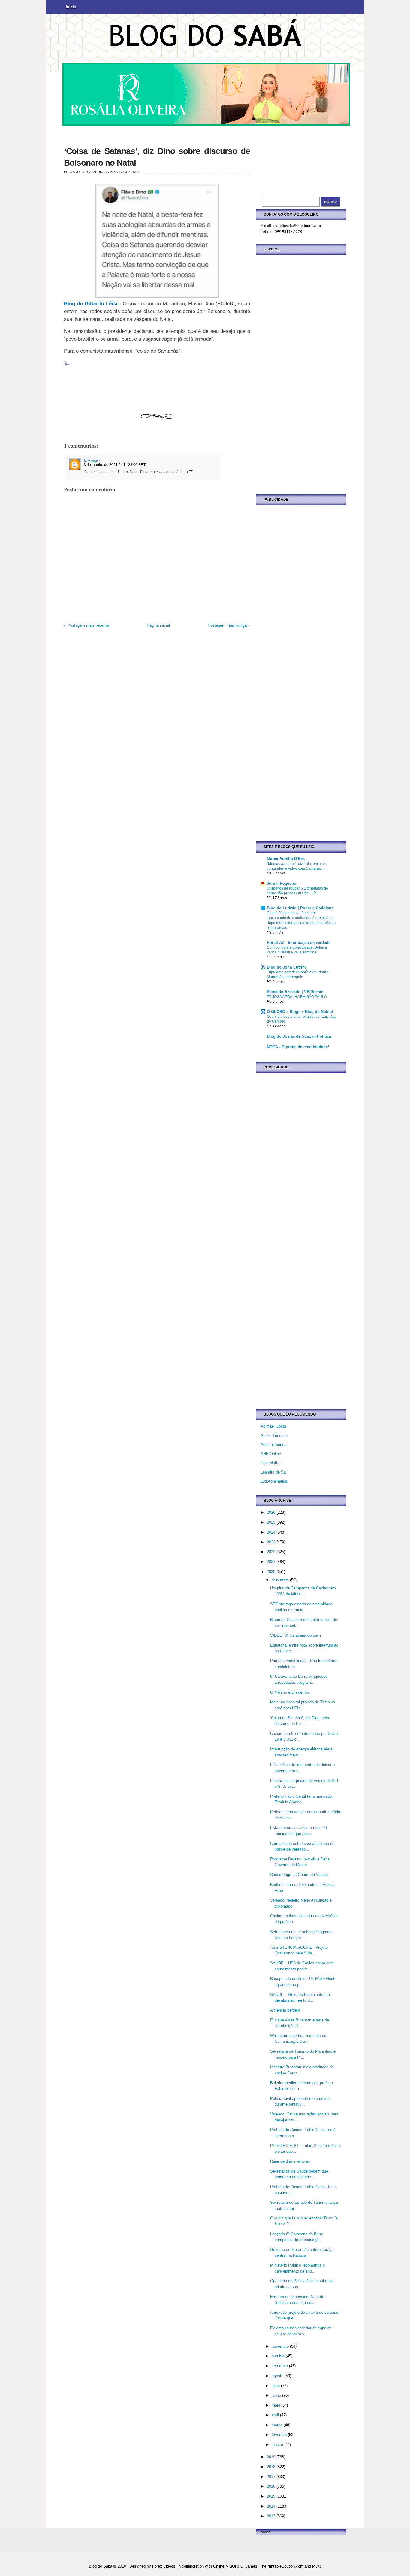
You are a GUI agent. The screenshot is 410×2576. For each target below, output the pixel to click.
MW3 (317, 2566)
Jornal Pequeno (282, 883)
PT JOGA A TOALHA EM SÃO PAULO (297, 997)
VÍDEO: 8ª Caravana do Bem (295, 1635)
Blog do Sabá (101, 2566)
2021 (272, 1562)
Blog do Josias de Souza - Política (299, 1036)
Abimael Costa (273, 1426)
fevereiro (280, 2435)
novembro (281, 2346)
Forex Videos (164, 2566)
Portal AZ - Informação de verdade (299, 943)
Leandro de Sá (273, 1472)
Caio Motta (270, 1463)
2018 (272, 2467)
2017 (272, 2477)
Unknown (92, 461)
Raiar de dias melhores (290, 2161)
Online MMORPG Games (235, 2566)
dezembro (281, 1580)
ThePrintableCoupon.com (282, 2566)
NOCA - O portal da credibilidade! (298, 1047)
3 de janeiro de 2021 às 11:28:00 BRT (115, 465)
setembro (280, 2366)
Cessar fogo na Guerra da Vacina (299, 1875)
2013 (272, 2516)
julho (276, 2386)
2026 (272, 1512)
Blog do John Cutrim (286, 967)
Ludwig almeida (274, 1481)
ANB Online (271, 1454)
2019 (272, 2457)
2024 (272, 1532)
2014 (272, 2506)
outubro (279, 2356)
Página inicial (158, 625)
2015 (272, 2496)
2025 (272, 1522)
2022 (272, 1552)
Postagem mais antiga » (229, 625)
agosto (278, 2376)
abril (276, 2415)
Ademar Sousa (273, 1445)
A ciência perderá (285, 2010)
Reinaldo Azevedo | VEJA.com (295, 992)
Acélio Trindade (274, 1436)
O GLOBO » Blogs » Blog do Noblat (300, 1012)
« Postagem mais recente (86, 625)
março (278, 2425)
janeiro (278, 2445)
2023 (272, 1542)
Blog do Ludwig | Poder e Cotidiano (300, 908)
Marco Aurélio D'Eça (286, 859)
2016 (272, 2486)
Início (71, 7)
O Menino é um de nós (290, 1692)
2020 (272, 1572)
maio (276, 2405)
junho (277, 2395)
